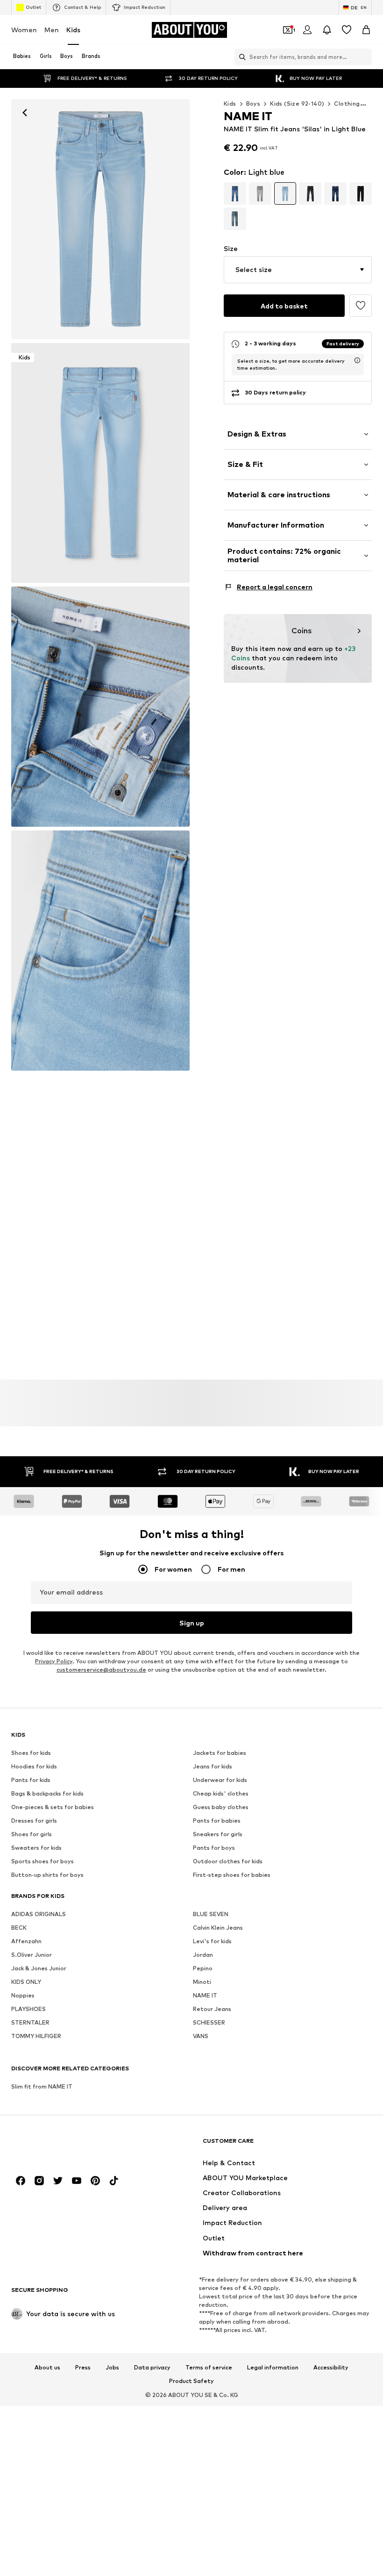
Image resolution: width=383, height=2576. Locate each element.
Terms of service (209, 2368)
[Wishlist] (347, 30)
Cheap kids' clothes (221, 1794)
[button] (298, 270)
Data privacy (152, 2368)
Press (83, 2368)
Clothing (347, 104)
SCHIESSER (209, 2023)
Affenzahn (26, 1942)
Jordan (203, 1955)
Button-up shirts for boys (47, 1875)
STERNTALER (30, 2023)
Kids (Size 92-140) (297, 104)
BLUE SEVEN (211, 1914)
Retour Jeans (212, 2009)
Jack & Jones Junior (39, 1969)
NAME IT (205, 1996)
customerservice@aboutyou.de (101, 1670)
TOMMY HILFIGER (36, 2036)
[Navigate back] (25, 113)
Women (24, 30)
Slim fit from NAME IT (42, 2087)
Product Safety (191, 2382)
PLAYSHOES (28, 2009)
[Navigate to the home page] (62, 2145)
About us (47, 2368)
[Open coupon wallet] (288, 30)
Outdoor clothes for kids (228, 1862)
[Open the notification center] (327, 30)
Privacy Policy (54, 1662)
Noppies (23, 1996)
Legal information (273, 2368)
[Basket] (366, 30)
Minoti (202, 1982)
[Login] (307, 30)
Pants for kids (31, 1780)
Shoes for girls (32, 1835)
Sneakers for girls (218, 1835)
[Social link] (21, 2181)
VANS (201, 2036)
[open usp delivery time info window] (357, 360)
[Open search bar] (240, 57)
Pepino (203, 1969)
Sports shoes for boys (43, 1862)
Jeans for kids (213, 1767)
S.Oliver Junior (32, 1955)
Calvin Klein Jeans (218, 1928)
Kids (73, 30)
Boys (253, 104)
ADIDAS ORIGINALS (39, 1914)
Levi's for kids (212, 1942)
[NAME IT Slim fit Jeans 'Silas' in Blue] (100, 707)
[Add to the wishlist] (361, 306)
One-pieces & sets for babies (53, 1807)
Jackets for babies (220, 1753)
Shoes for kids (31, 1753)
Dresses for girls (34, 1821)
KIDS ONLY (26, 1982)
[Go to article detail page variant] (235, 193)
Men (52, 30)
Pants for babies (217, 1821)
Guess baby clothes (221, 1807)
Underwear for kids (220, 1780)
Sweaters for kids (36, 1848)
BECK (19, 1928)
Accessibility (331, 2368)
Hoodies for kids (34, 1767)
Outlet (33, 7)
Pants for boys (214, 1848)
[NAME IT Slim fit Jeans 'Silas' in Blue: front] (100, 219)
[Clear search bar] (365, 57)
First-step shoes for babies (232, 1875)
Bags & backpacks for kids (47, 1794)
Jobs (112, 2368)
